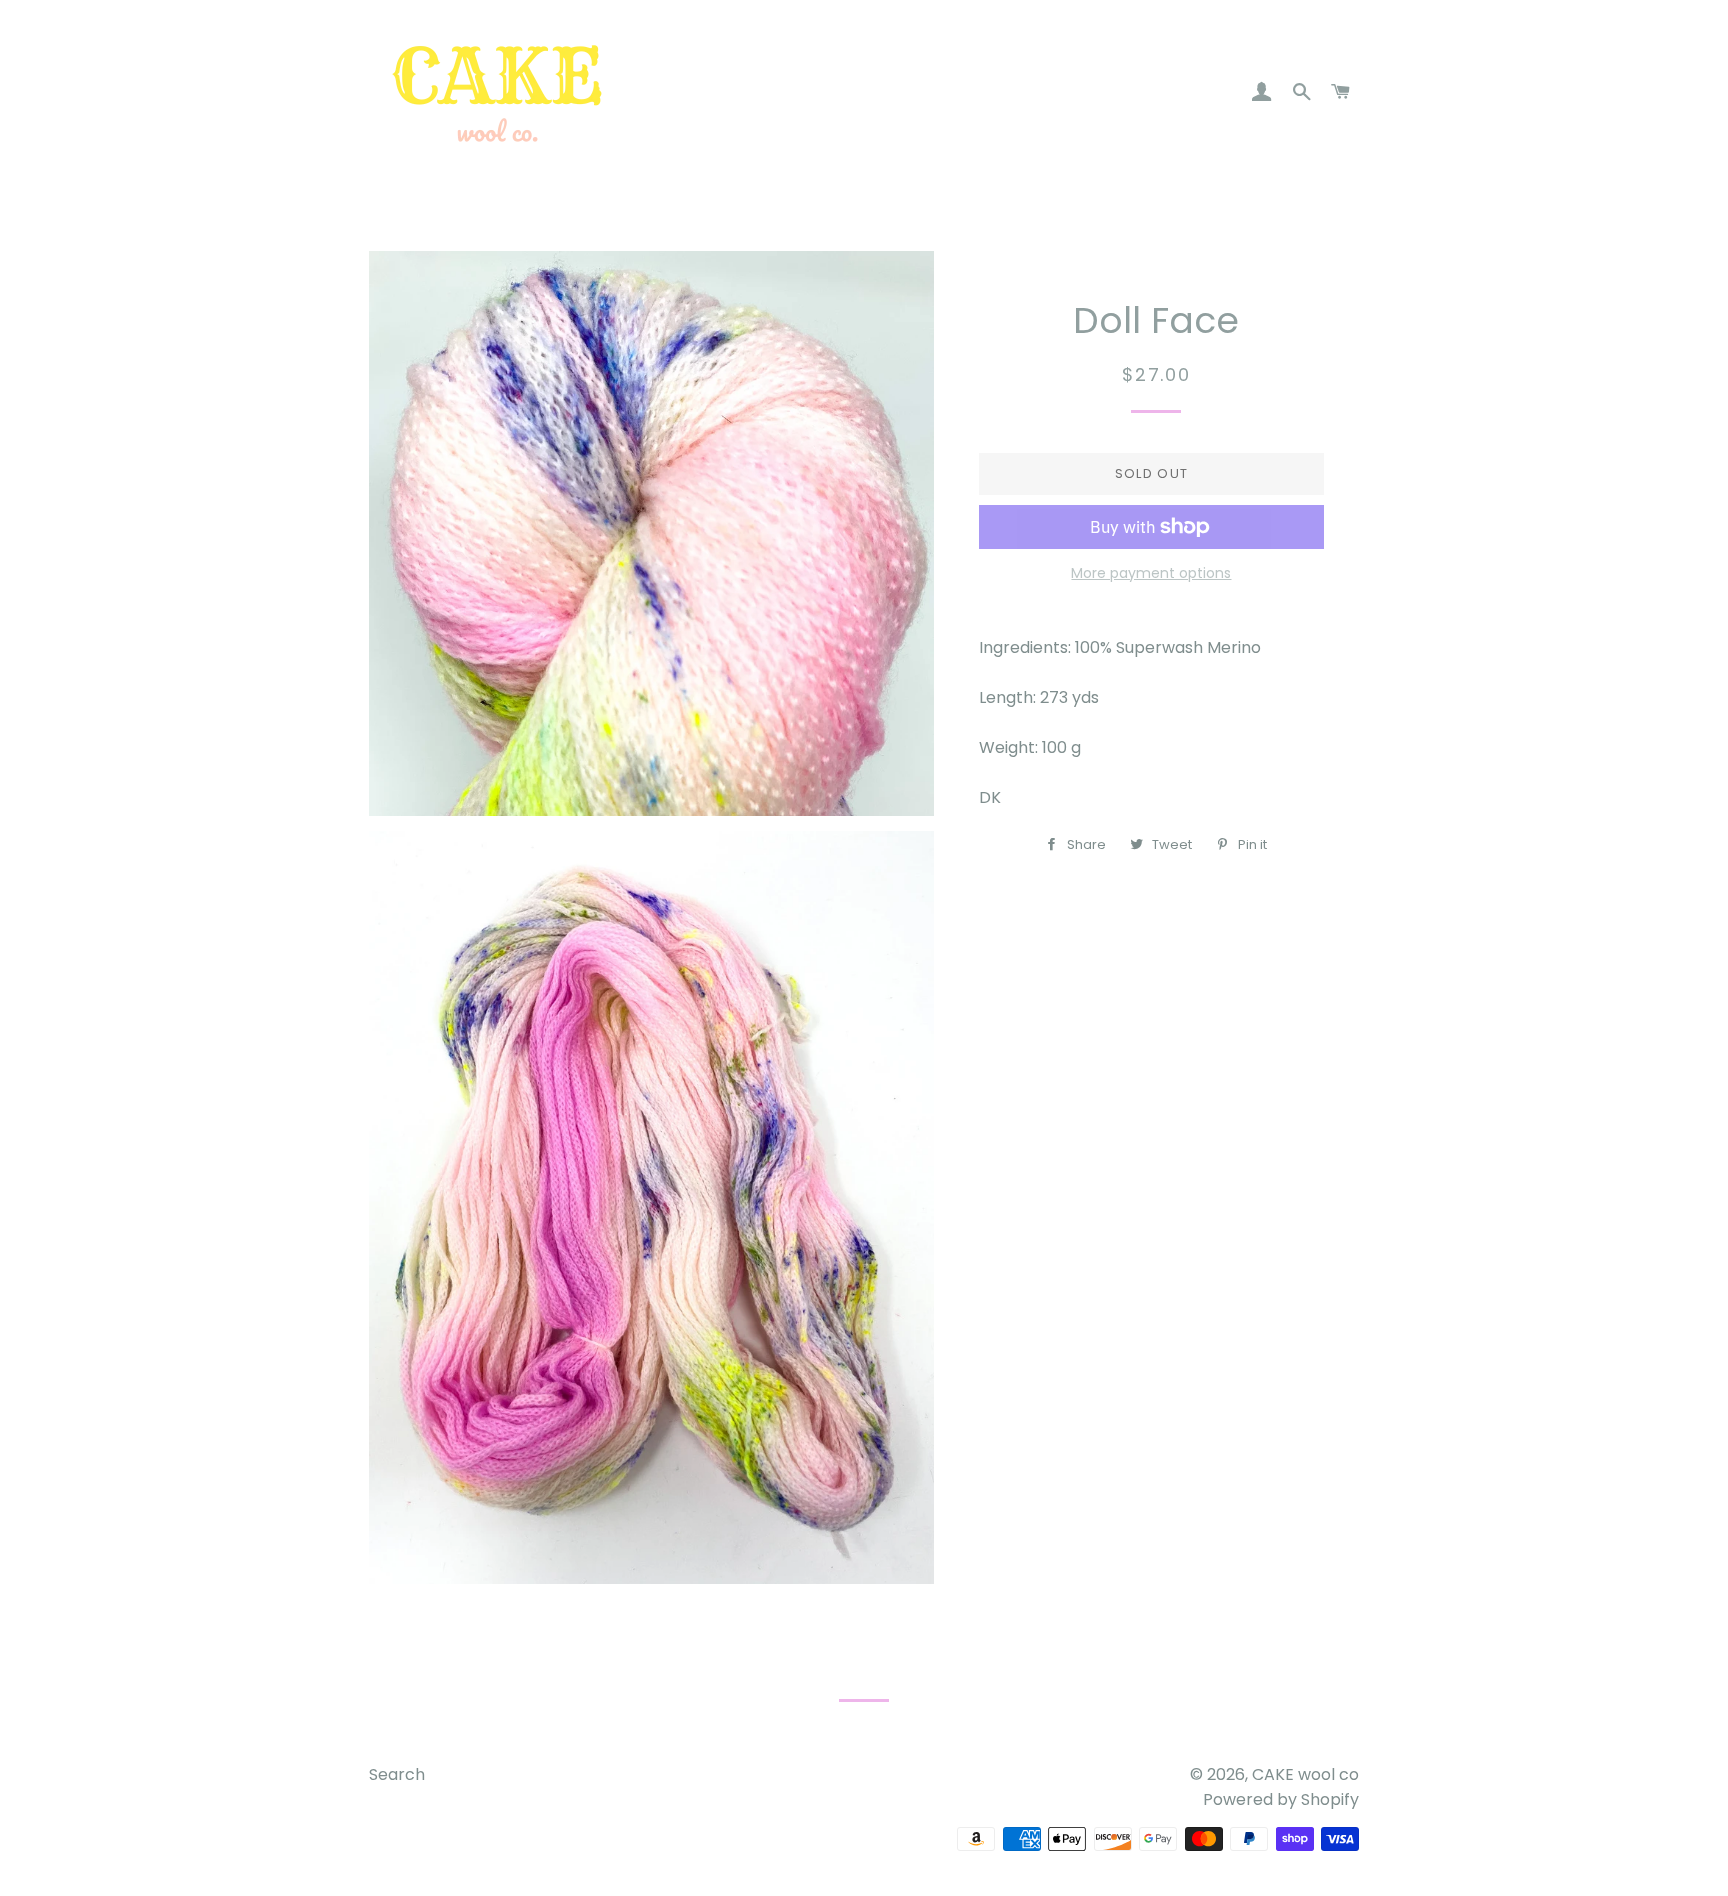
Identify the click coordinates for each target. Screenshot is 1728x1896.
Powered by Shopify (1281, 1799)
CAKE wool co (1305, 1774)
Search (397, 1774)
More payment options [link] (1151, 573)
